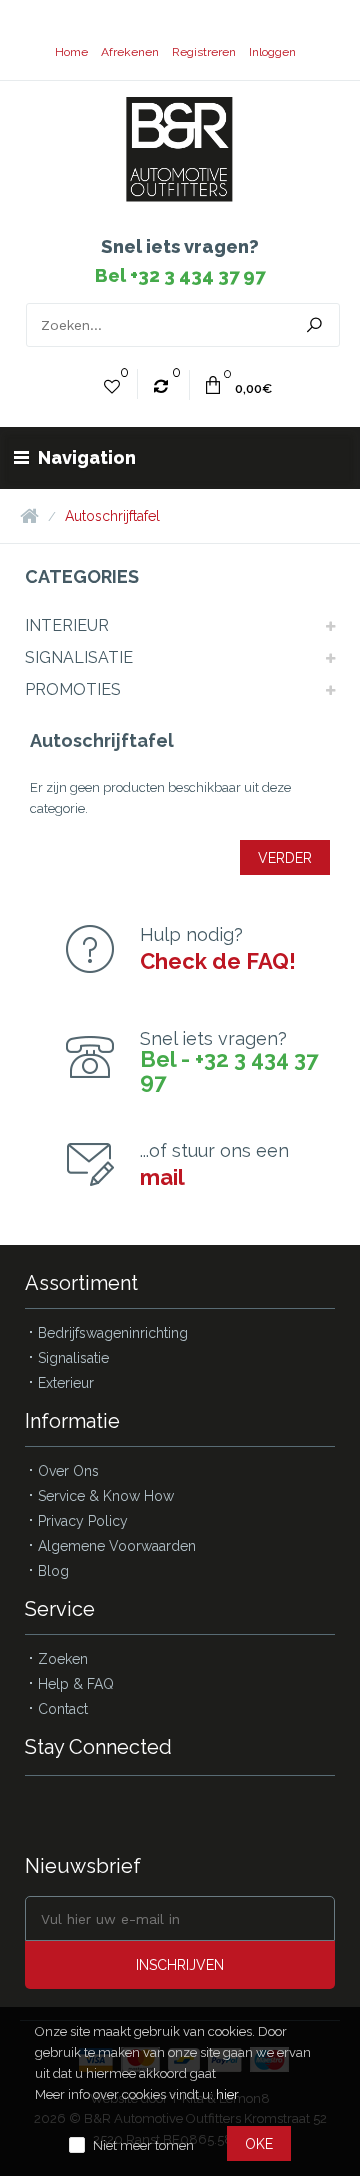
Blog (53, 1571)
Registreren (204, 52)
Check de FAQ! (218, 961)
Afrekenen (130, 52)
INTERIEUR (67, 625)
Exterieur (66, 1383)
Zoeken (63, 1659)
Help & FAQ (76, 1684)
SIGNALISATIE (79, 657)
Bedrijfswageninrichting (113, 1333)
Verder (285, 858)
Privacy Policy (83, 1521)
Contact (63, 1709)
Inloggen (272, 52)
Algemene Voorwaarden (117, 1546)
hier (227, 2094)
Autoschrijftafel (112, 516)
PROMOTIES (73, 689)
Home (71, 52)
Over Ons (68, 1471)
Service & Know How (106, 1496)
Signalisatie (73, 1358)
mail (162, 1177)
